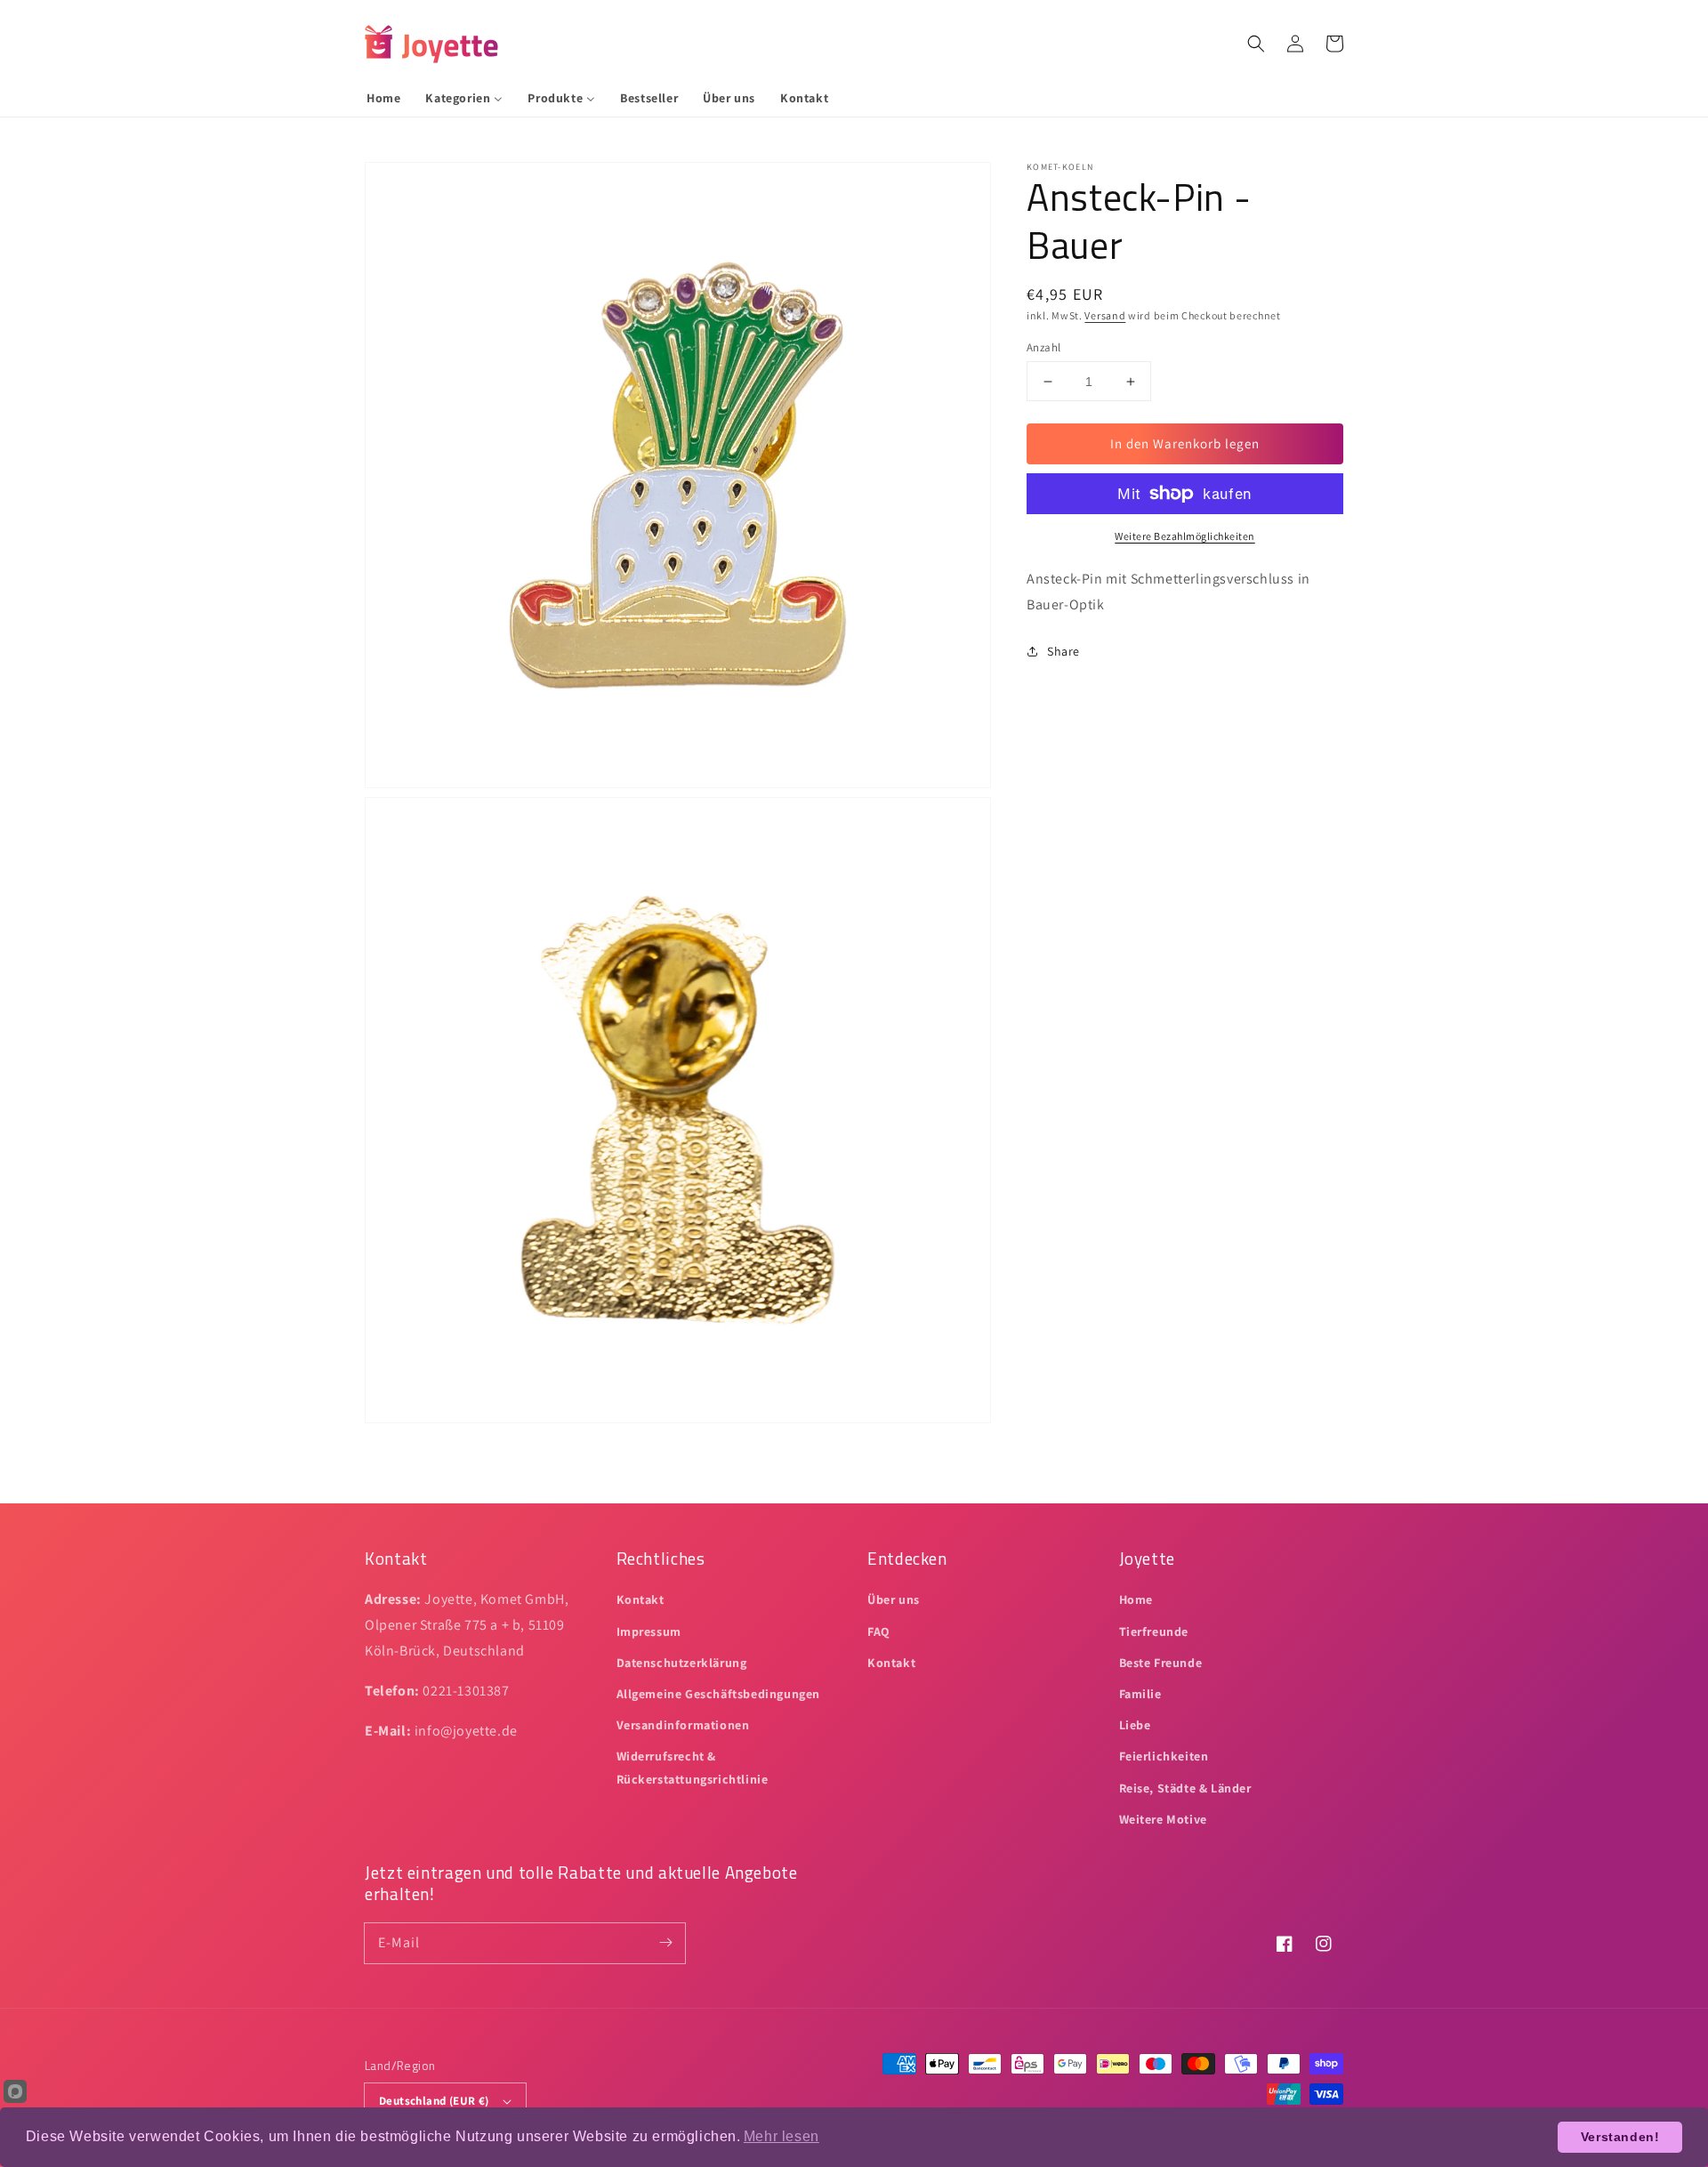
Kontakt (640, 1599)
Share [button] (1063, 651)
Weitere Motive (1163, 1819)
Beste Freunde (1161, 1663)
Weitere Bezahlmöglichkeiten (1185, 536)
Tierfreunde (1154, 1631)
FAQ (879, 1631)
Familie (1140, 1694)
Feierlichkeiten (1164, 1756)
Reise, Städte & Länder (1185, 1788)
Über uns (894, 1599)
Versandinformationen (683, 1725)
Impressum (649, 1631)
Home (1136, 1599)
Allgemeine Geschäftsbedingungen (719, 1694)
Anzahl (1043, 347)
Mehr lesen (781, 2136)
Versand (1105, 315)
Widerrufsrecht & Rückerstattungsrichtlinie (693, 1767)
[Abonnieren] (665, 1943)
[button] (1256, 44)
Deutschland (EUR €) (434, 2101)
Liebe (1135, 1725)
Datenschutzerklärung (682, 1663)
